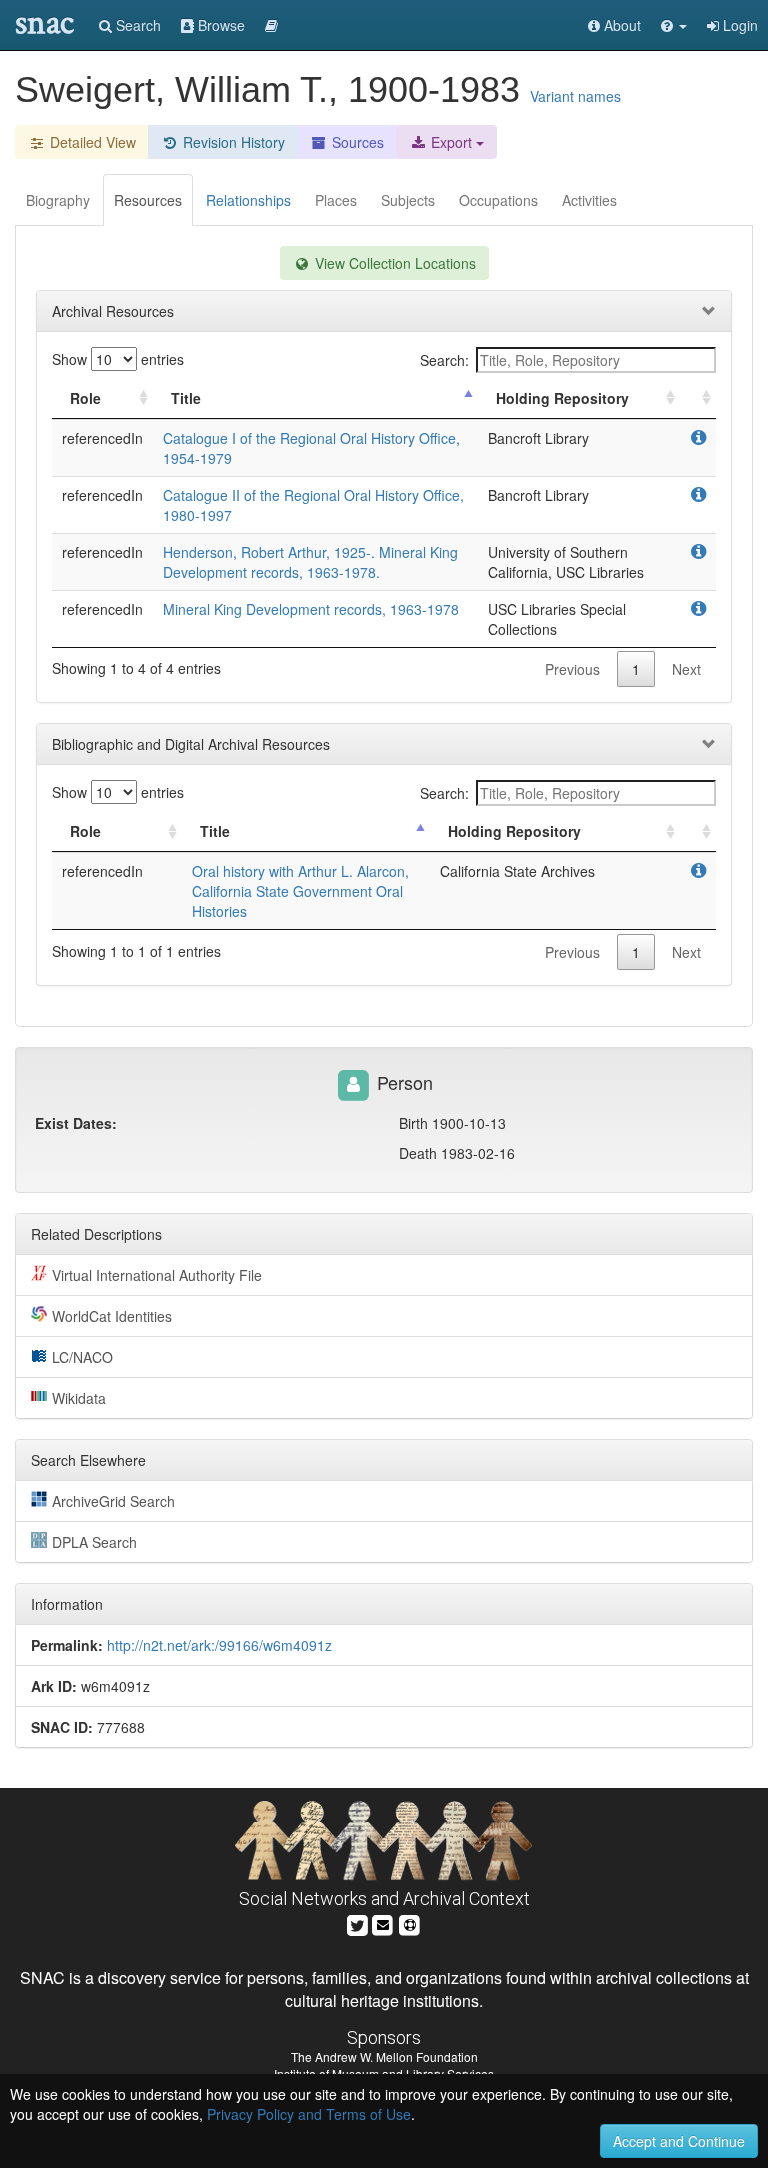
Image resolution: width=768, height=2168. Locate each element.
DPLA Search (94, 1542)
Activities (589, 200)
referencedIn (102, 438)
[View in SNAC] (698, 438)
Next (686, 669)
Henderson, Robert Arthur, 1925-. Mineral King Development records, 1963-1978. (310, 562)
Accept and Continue (679, 2141)
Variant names (575, 96)
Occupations (498, 200)
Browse (219, 25)
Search (136, 25)
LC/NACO (82, 1357)
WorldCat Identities (112, 1316)
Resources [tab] (148, 200)
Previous (572, 669)
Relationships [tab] (248, 200)
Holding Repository (562, 398)
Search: (444, 360)
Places (336, 200)
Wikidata (79, 1398)
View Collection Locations (393, 263)
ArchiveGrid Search (113, 1501)
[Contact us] (383, 1923)
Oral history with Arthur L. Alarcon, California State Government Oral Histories (300, 891)
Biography (58, 200)
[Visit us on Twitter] (357, 1923)
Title (186, 398)
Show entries (118, 359)
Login (738, 25)
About (620, 25)
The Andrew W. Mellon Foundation (384, 2056)
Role (85, 398)
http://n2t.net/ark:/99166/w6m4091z (219, 1645)
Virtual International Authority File (157, 1275)
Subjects (408, 200)
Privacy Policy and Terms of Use (309, 2114)
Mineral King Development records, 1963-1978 (311, 609)
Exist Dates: (76, 1123)
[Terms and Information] (410, 1923)
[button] (674, 25)
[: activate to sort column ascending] (698, 398)
